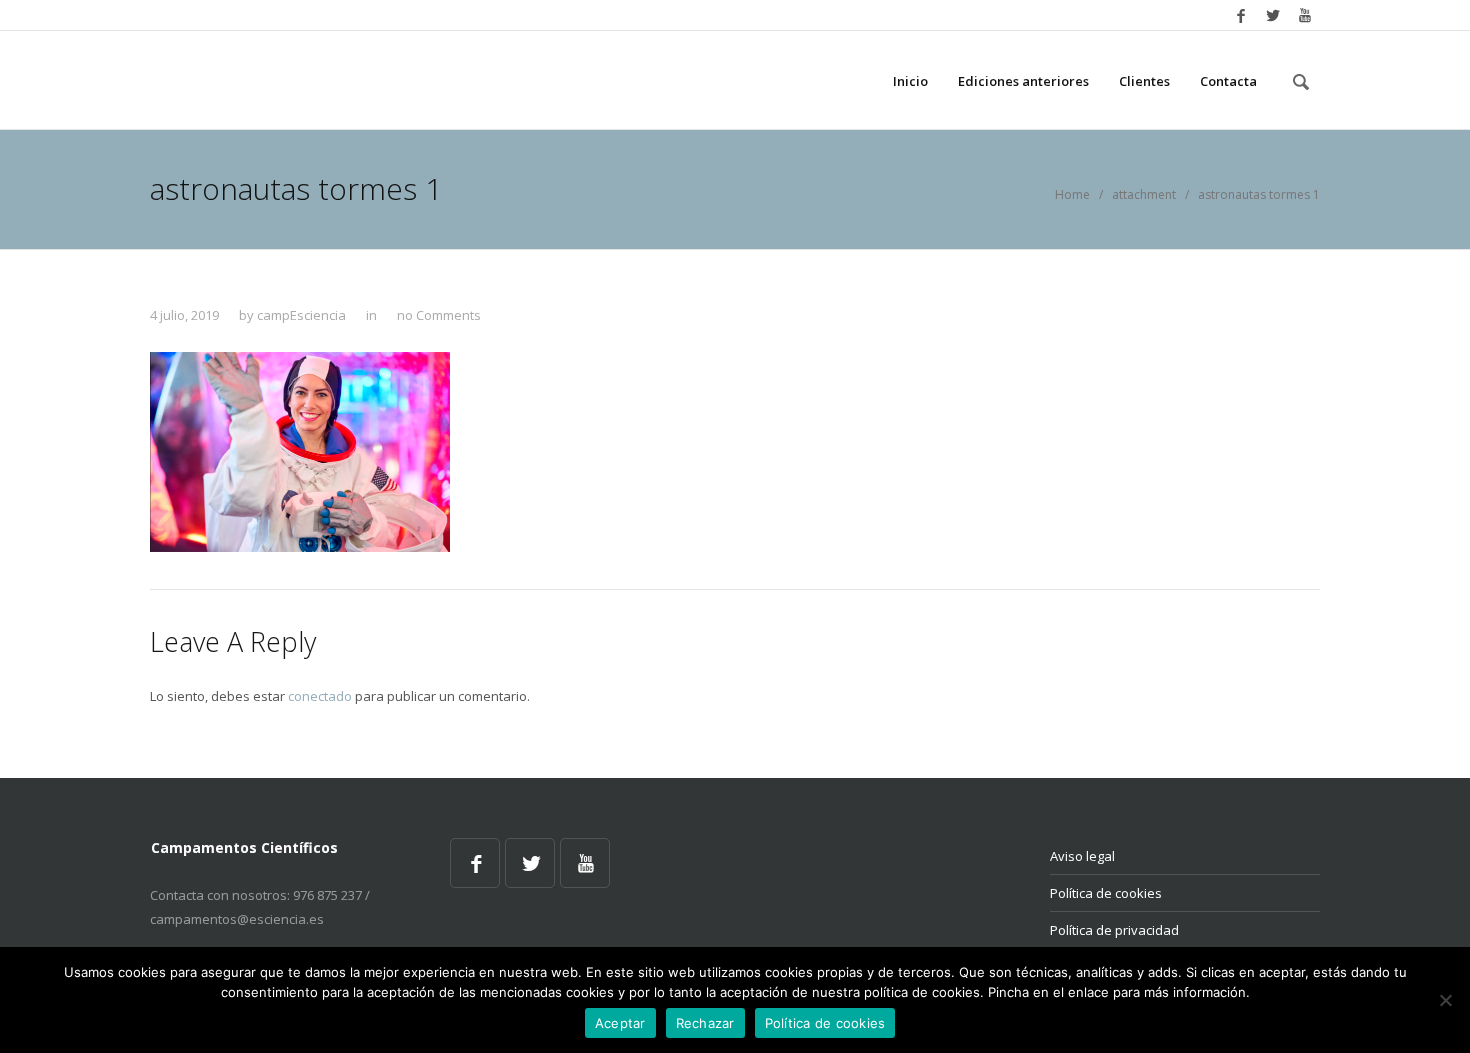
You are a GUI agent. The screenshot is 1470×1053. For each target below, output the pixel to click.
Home (1072, 194)
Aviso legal (1082, 856)
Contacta (1228, 81)
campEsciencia (301, 315)
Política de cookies (1106, 893)
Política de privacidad (1114, 930)
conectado (320, 696)
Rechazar (705, 1023)
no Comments (439, 315)
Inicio (910, 81)
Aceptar (620, 1023)
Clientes (1144, 81)
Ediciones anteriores (1023, 81)
